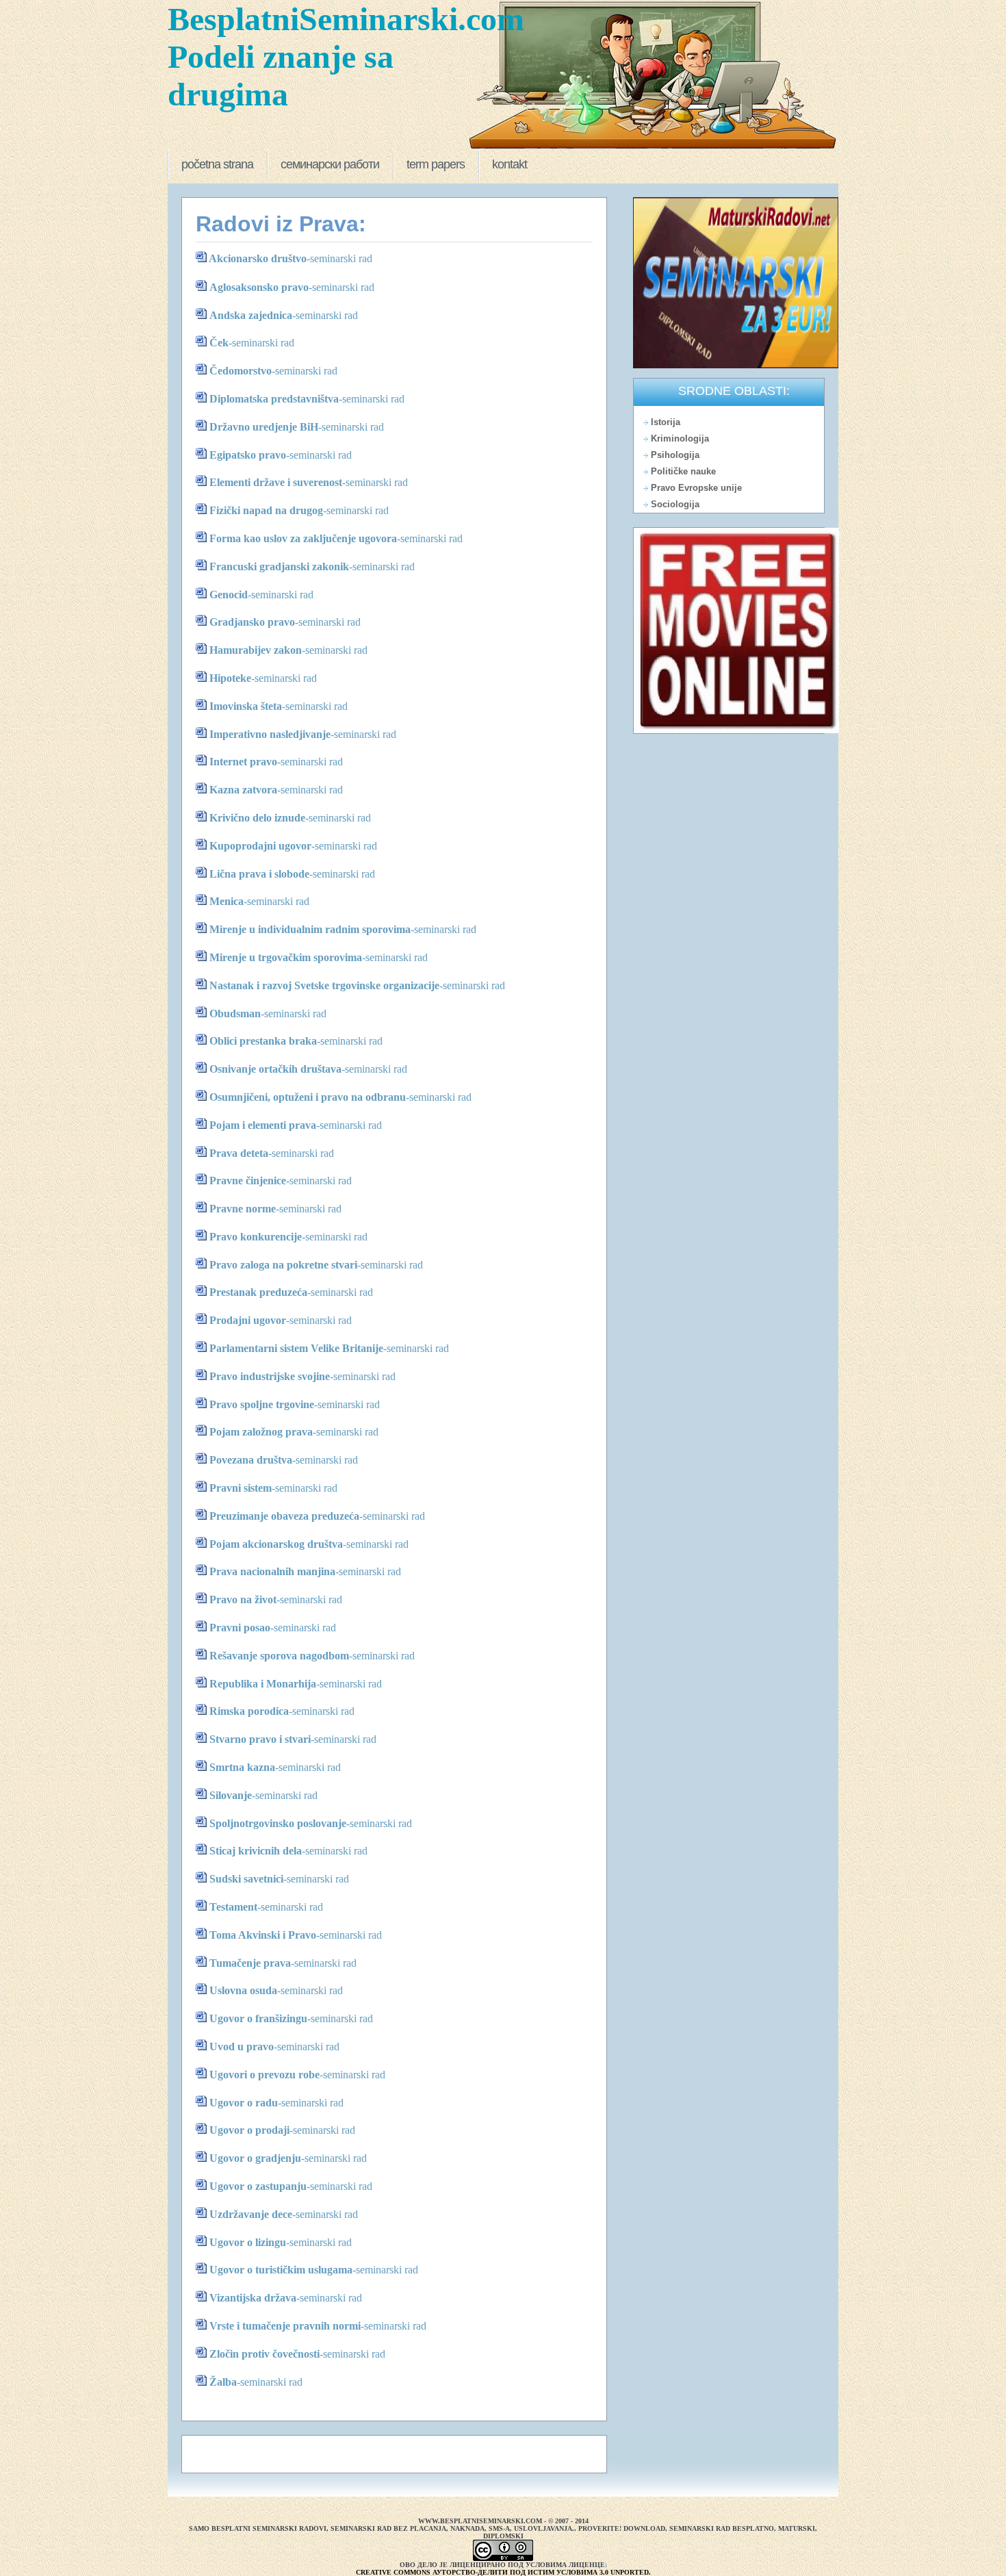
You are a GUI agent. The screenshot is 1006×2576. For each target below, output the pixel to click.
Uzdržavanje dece (251, 2214)
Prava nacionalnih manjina (272, 1571)
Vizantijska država (253, 2298)
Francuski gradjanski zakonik (279, 566)
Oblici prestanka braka (263, 1041)
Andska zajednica (251, 315)
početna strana (217, 164)
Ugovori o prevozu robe (265, 2075)
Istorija (666, 422)
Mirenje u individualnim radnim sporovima (310, 929)
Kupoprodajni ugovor (260, 846)
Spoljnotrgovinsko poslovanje (278, 1823)
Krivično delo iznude (257, 818)
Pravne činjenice (248, 1181)
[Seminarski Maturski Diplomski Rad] (736, 366)
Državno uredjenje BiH (264, 427)
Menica (227, 901)
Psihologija (675, 455)
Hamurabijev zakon (256, 650)
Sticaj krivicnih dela (256, 1851)
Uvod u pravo (242, 2046)
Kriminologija (680, 438)
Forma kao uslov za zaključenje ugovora (303, 538)
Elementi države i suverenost (276, 482)
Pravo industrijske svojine (270, 1376)
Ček (219, 343)
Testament (233, 1907)
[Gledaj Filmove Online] (736, 730)
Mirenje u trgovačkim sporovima (286, 957)
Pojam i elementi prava (263, 1125)
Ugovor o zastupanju (258, 2186)
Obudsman (235, 1013)
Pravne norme (243, 1209)
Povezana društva (251, 1460)
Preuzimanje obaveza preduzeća (284, 1516)
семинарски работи (330, 164)
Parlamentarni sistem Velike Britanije (296, 1348)
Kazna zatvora (243, 790)
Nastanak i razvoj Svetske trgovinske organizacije (324, 985)
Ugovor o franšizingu (258, 2018)
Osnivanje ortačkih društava (275, 1069)
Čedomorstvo (241, 371)
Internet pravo (243, 762)
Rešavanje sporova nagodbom (279, 1656)
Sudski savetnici (246, 1879)
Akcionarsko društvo (258, 258)
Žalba (223, 2382)
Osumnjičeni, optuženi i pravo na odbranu (308, 1097)
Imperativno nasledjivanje (270, 734)
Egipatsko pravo (248, 455)
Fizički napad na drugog (266, 510)
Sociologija (675, 504)
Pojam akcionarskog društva (276, 1544)
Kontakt (510, 164)
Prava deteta (239, 1153)
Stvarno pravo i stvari (260, 1739)
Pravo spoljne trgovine (262, 1404)
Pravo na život (243, 1599)
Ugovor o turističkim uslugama (281, 2270)
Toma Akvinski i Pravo (263, 1935)
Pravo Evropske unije (696, 488)
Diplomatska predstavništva (274, 399)
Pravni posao (240, 1628)
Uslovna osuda (243, 1990)
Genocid (229, 595)
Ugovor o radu (244, 2103)
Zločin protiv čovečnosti (265, 2354)
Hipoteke (230, 678)
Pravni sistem (241, 1488)
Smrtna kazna (242, 1767)
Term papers (436, 164)
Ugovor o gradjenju (255, 2158)
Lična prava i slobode (259, 874)
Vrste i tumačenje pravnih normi (285, 2326)
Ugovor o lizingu (248, 2242)
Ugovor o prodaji (249, 2130)
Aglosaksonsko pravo (259, 287)
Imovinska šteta (246, 706)
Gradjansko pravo (252, 622)
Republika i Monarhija (263, 1684)
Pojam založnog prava (261, 1432)
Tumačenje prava (250, 1963)
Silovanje (231, 1795)
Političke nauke (683, 471)
